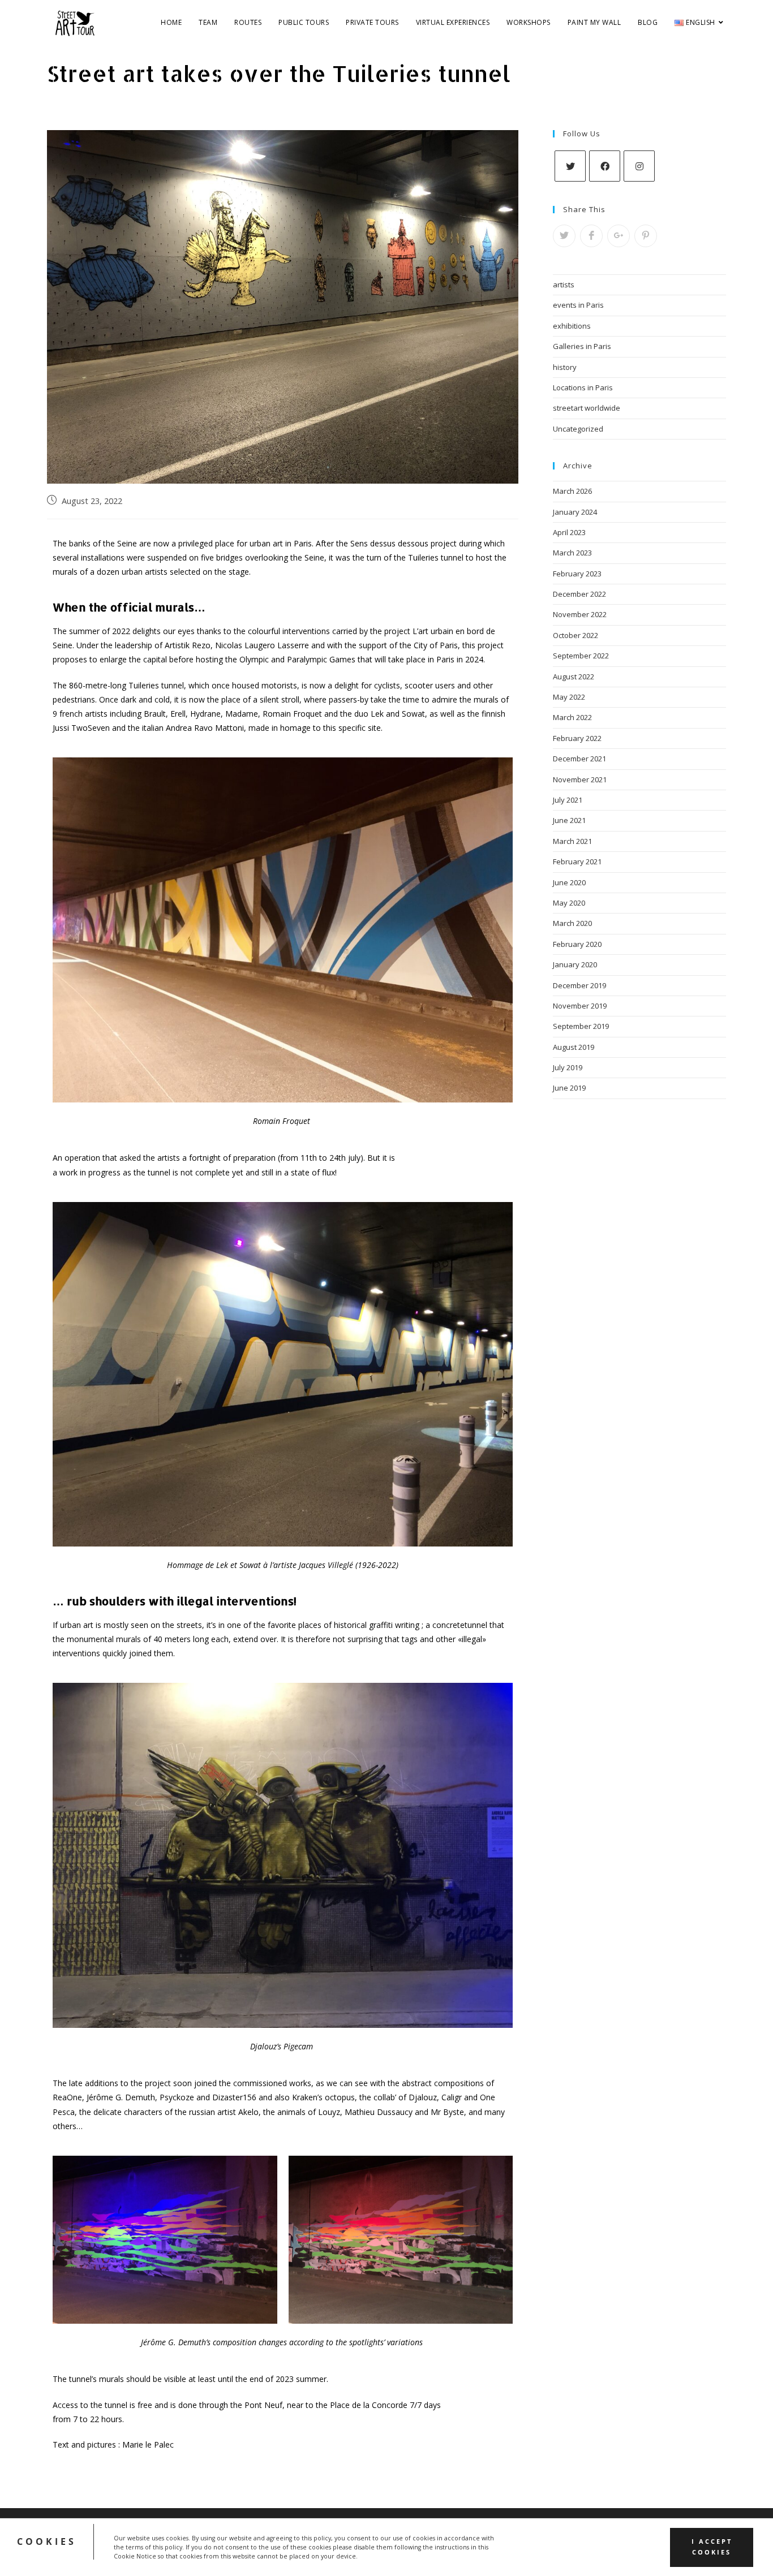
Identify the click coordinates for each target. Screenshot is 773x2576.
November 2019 (580, 1006)
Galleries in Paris (582, 346)
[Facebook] (605, 166)
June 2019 (569, 1088)
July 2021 (568, 800)
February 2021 (577, 861)
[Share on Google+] (619, 236)
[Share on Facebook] (591, 236)
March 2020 (572, 923)
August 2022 (574, 677)
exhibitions (572, 326)
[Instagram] (639, 166)
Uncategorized (578, 429)
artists (564, 285)
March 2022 (572, 717)
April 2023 (569, 532)
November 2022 (580, 614)
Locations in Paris (583, 387)
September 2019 (581, 1026)
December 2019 (579, 985)
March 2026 (572, 491)
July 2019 (568, 1067)
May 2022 (569, 697)
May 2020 (569, 903)
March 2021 (572, 841)
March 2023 (572, 553)
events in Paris (578, 305)
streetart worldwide (587, 408)
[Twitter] (570, 166)
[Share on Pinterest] (646, 236)
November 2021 (580, 779)
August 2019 (574, 1047)
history (565, 367)
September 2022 (581, 656)
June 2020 (569, 882)
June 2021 (569, 820)
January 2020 (575, 964)
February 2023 (577, 574)
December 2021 (579, 759)
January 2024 (575, 512)
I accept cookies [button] (712, 2547)
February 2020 (577, 944)
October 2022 (576, 635)
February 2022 (577, 738)
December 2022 (579, 594)
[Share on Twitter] (564, 236)
